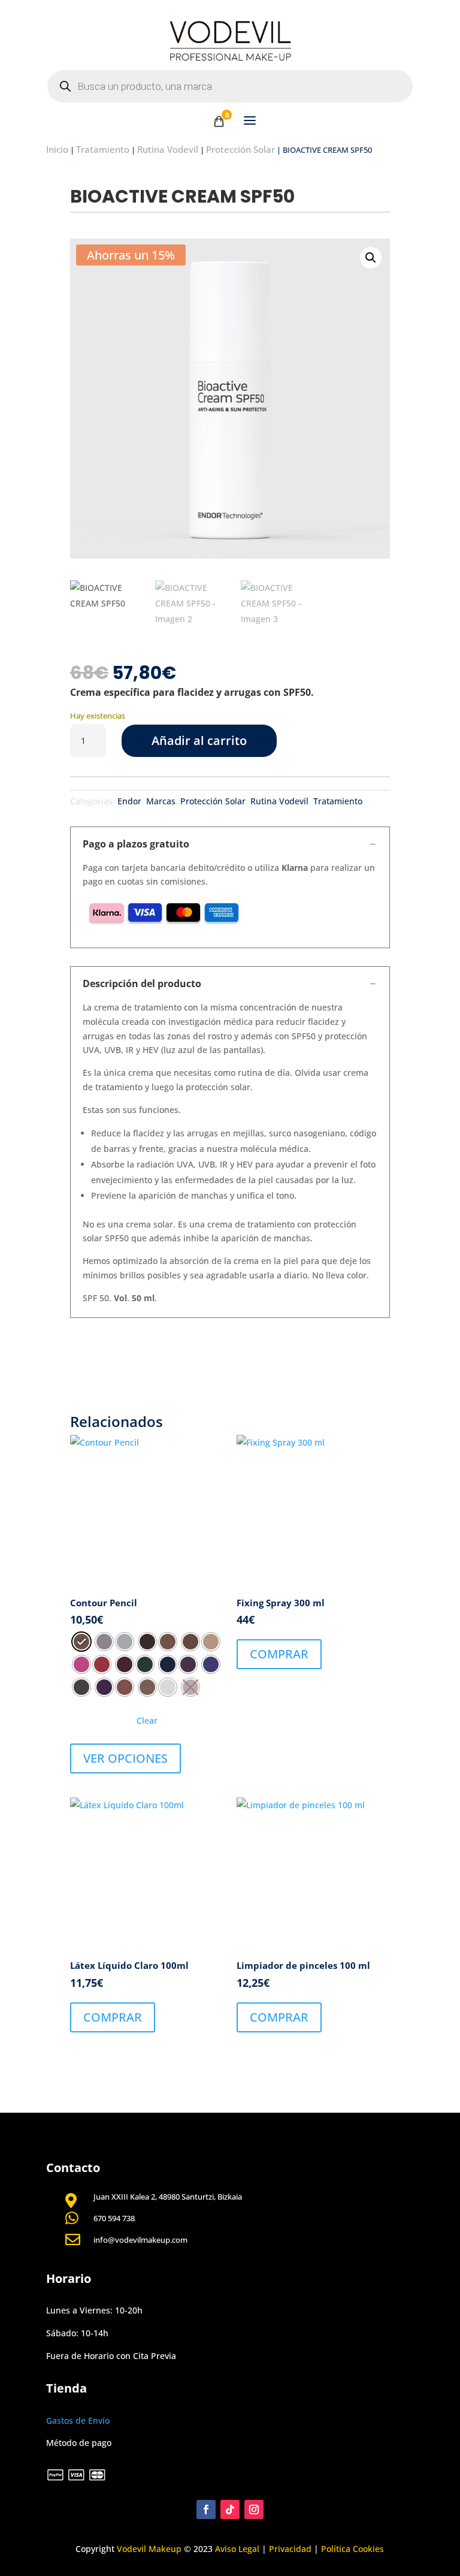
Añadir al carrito (199, 740)
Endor (129, 801)
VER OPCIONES (125, 1758)
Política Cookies (352, 2549)
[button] (371, 258)
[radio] (81, 1642)
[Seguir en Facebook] (206, 2509)
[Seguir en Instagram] (254, 2509)
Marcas (161, 801)
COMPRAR (279, 1654)
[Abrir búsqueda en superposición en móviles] (230, 86)
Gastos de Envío (78, 2420)
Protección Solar (240, 149)
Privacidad (290, 2549)
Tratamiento (103, 149)
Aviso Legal (237, 2549)
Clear (147, 1720)
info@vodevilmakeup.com (140, 2240)
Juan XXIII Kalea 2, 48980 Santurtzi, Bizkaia (168, 2197)
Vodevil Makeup (149, 2549)
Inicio (57, 149)
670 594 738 (114, 2218)
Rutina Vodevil (168, 149)
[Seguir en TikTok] (230, 2509)
